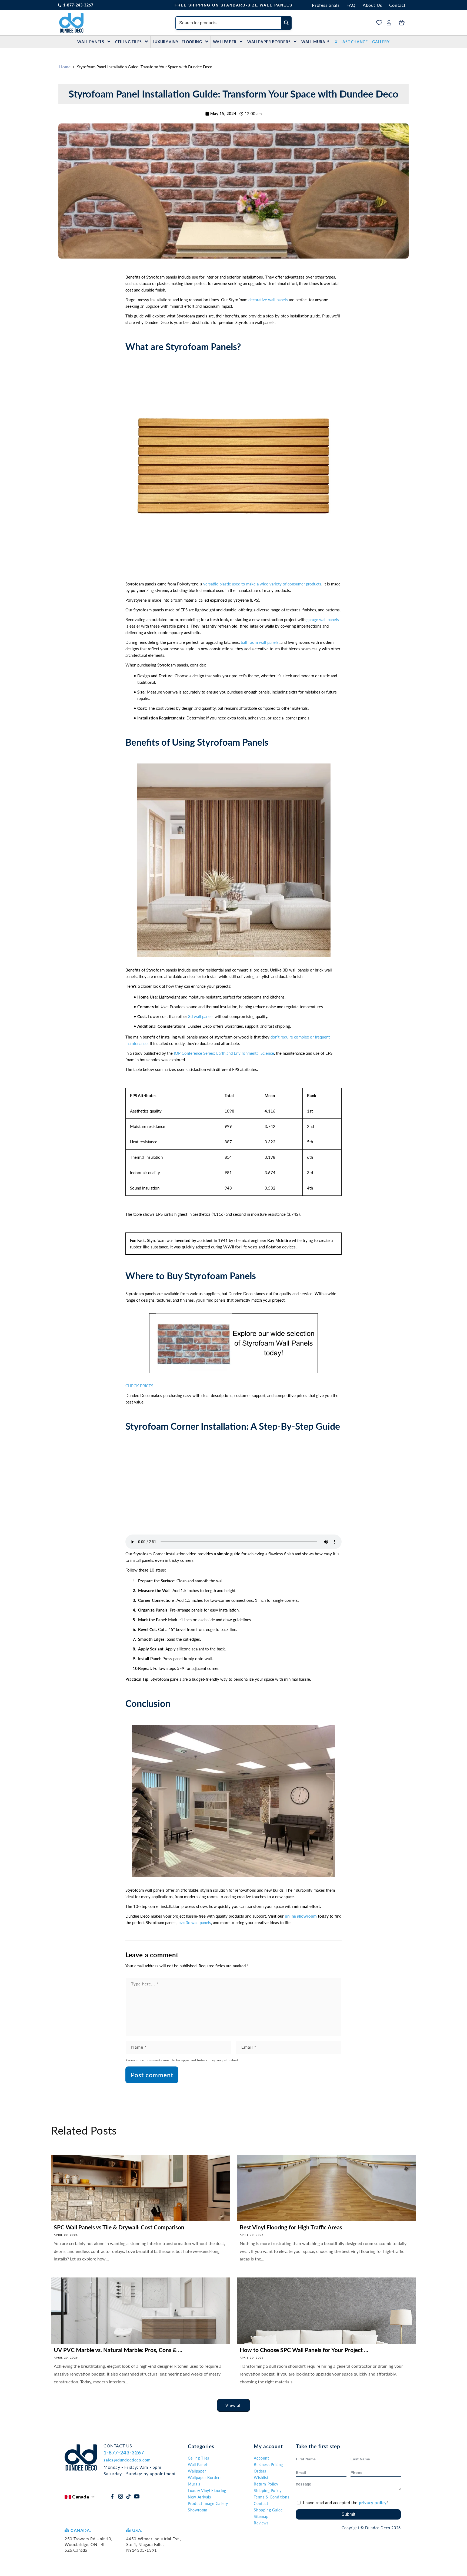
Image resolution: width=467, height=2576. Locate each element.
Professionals (326, 5)
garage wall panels (323, 619)
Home (65, 67)
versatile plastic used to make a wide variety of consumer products (262, 584)
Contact (397, 5)
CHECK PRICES (139, 1386)
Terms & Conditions (271, 2497)
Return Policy (266, 2484)
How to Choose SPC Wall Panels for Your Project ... (304, 2350)
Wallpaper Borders (269, 42)
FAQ (351, 5)
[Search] (286, 23)
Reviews (261, 2523)
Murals (194, 2484)
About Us (372, 5)
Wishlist (261, 2478)
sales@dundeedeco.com (127, 2460)
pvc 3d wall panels (195, 1922)
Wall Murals (316, 42)
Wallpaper (225, 42)
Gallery (381, 42)
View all (234, 2406)
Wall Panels (91, 42)
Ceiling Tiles (129, 42)
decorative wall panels (268, 300)
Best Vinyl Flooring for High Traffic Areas (291, 2227)
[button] (234, 469)
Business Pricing (268, 2465)
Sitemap (261, 2516)
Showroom (198, 2510)
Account (261, 2458)
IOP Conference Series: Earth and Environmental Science (224, 1053)
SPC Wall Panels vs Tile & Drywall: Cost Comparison (119, 2227)
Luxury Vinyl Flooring (177, 42)
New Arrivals (199, 2497)
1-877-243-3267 (78, 5)
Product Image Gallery (208, 2503)
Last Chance (354, 42)
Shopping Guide (268, 2510)
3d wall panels (201, 1017)
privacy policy (373, 2503)
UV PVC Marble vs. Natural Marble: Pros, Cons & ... (118, 2350)
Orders (260, 2471)
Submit (348, 2514)
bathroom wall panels (260, 642)
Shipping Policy (268, 2490)
